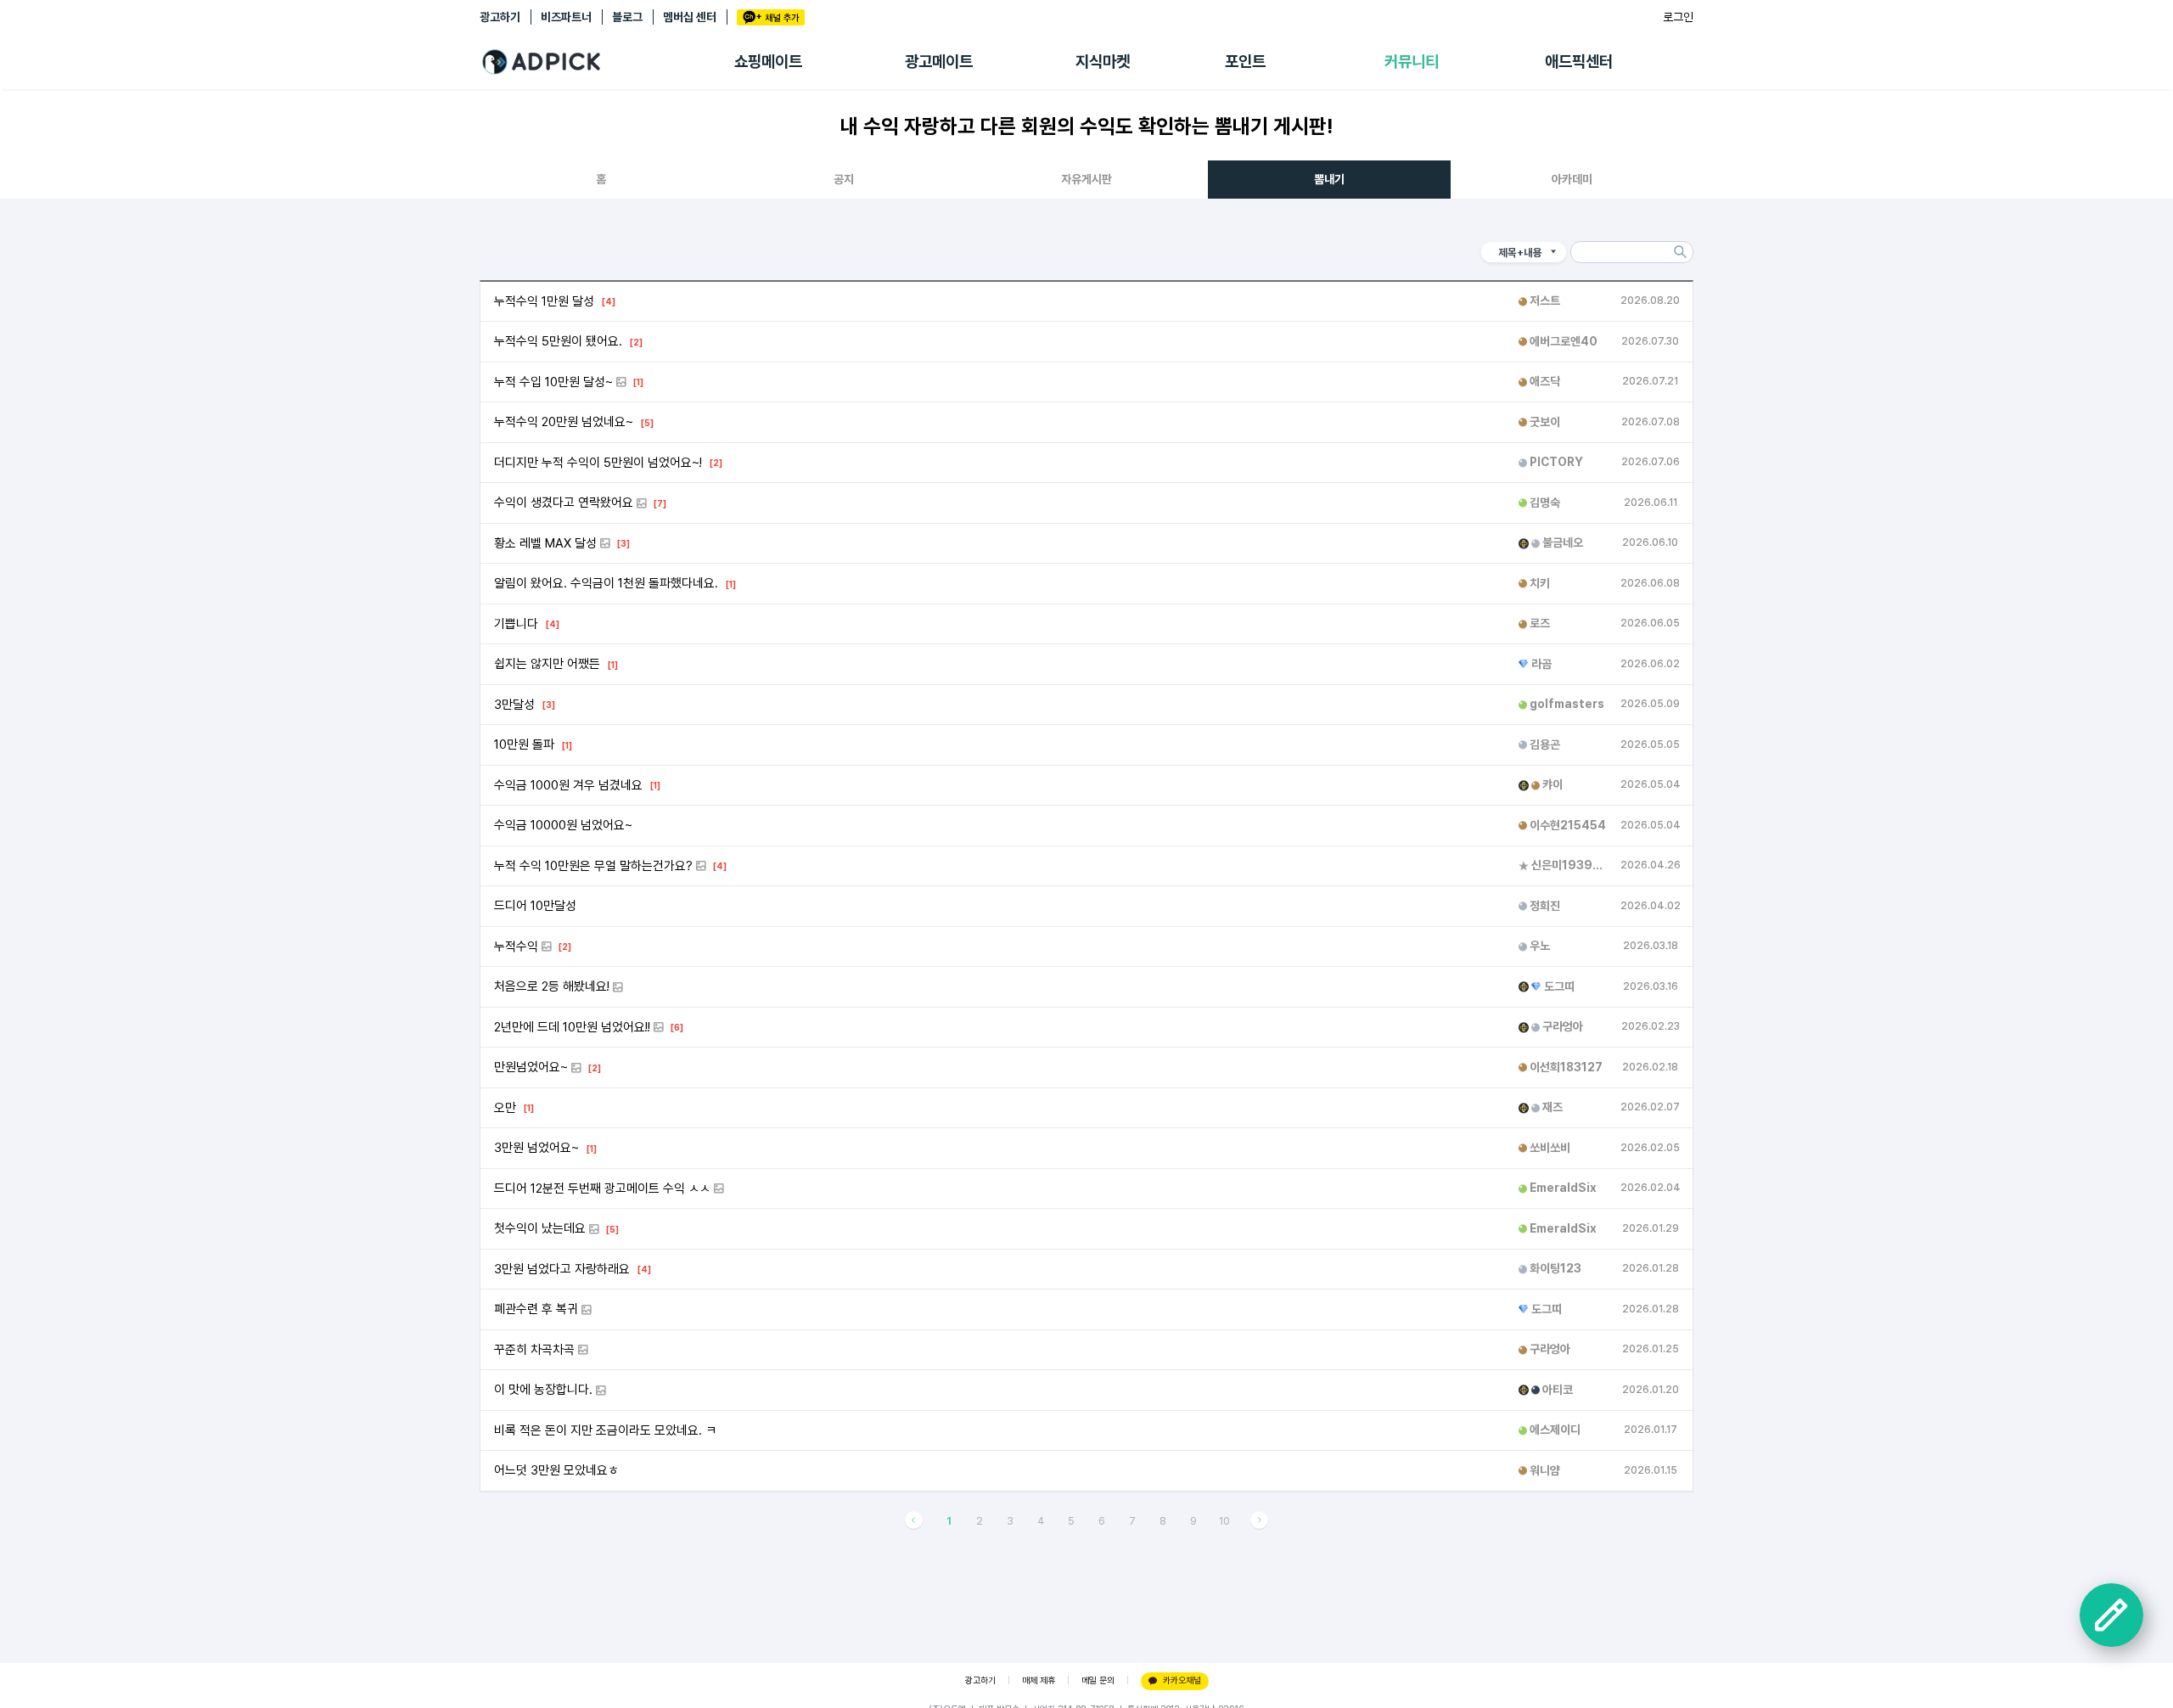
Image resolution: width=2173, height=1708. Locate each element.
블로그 (627, 17)
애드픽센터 (1579, 62)
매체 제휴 (1039, 1680)
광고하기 (500, 17)
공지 (844, 179)
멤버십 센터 (690, 17)
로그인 (1678, 17)
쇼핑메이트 (768, 62)
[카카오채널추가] (771, 17)
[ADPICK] (607, 62)
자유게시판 (1086, 179)
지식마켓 (1103, 62)
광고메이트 (939, 62)
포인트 (1245, 62)
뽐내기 (1329, 179)
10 (1224, 1521)
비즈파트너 (566, 17)
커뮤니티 (1412, 62)
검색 (1680, 252)
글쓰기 (2111, 1615)
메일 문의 (1098, 1680)
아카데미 (1572, 179)
